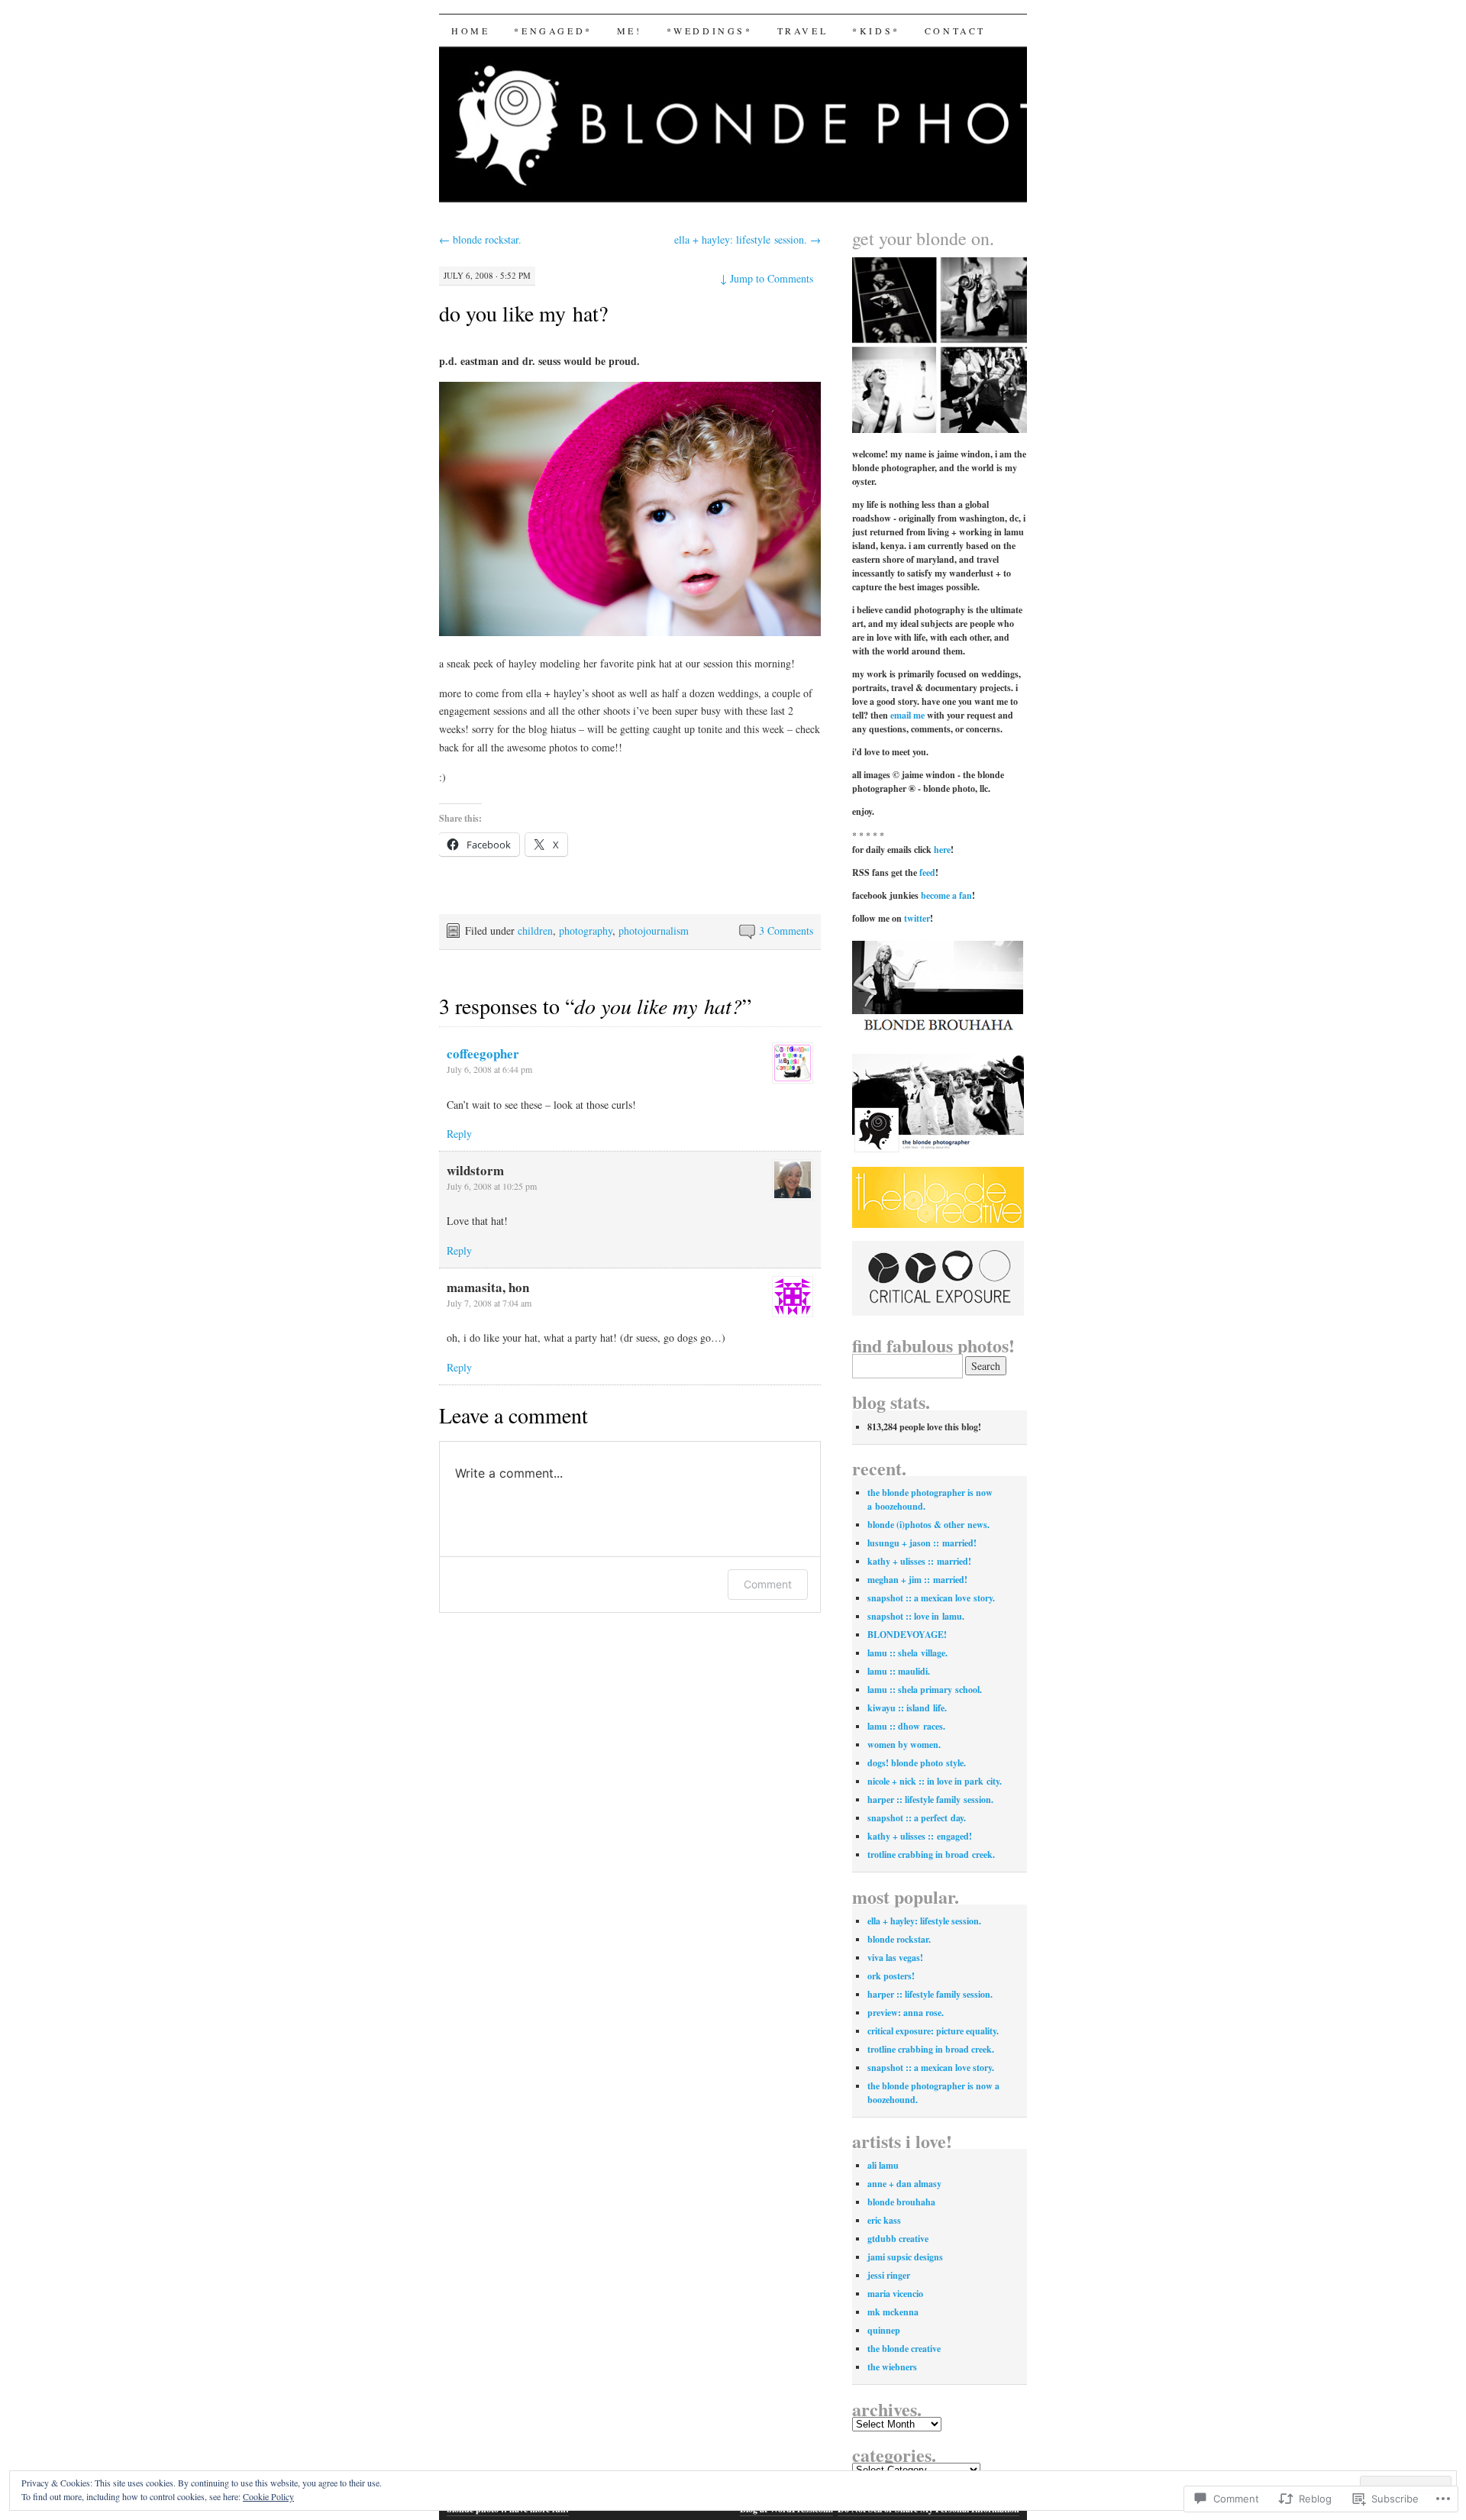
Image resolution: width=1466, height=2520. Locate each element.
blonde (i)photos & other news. (928, 1525)
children (535, 930)
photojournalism (654, 930)
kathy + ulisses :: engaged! (920, 1836)
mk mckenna (893, 2312)
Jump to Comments (767, 278)
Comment (768, 1584)
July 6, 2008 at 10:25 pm (492, 1186)
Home (470, 31)
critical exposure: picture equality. (933, 2031)
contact (955, 31)
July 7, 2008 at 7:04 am (489, 1303)
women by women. (904, 1745)
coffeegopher (483, 1053)
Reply (459, 1134)
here (942, 850)
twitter (917, 918)
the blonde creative (904, 2349)
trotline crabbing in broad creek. (931, 1854)
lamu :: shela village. (907, 1653)
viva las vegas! (895, 1958)
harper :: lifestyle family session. (930, 1800)
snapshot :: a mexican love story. (931, 1598)
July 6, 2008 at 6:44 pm (489, 1069)
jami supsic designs (905, 2257)
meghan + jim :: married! (917, 1580)
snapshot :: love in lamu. (916, 1616)
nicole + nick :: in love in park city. (935, 1781)
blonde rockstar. (480, 239)
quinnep (884, 2330)
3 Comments (786, 930)
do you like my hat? (523, 313)
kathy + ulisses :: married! (919, 1561)
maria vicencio (895, 2294)
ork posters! (891, 1976)
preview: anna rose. (906, 2013)
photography (586, 930)
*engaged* (553, 31)
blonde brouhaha (901, 2202)
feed (927, 872)
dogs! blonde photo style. (917, 1763)
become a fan (946, 895)
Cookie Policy (268, 2496)
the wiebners (892, 2367)
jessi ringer (889, 2275)
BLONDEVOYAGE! (907, 1635)
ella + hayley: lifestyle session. (748, 239)
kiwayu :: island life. (907, 1708)
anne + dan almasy (904, 2184)
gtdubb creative (898, 2239)
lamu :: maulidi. (899, 1671)
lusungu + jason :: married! (922, 1543)
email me (907, 715)
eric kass (884, 2220)
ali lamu (883, 2165)
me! (630, 31)
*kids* (876, 31)
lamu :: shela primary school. (925, 1690)
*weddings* (710, 31)
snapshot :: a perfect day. (917, 1818)
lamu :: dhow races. (906, 1726)
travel (803, 31)
